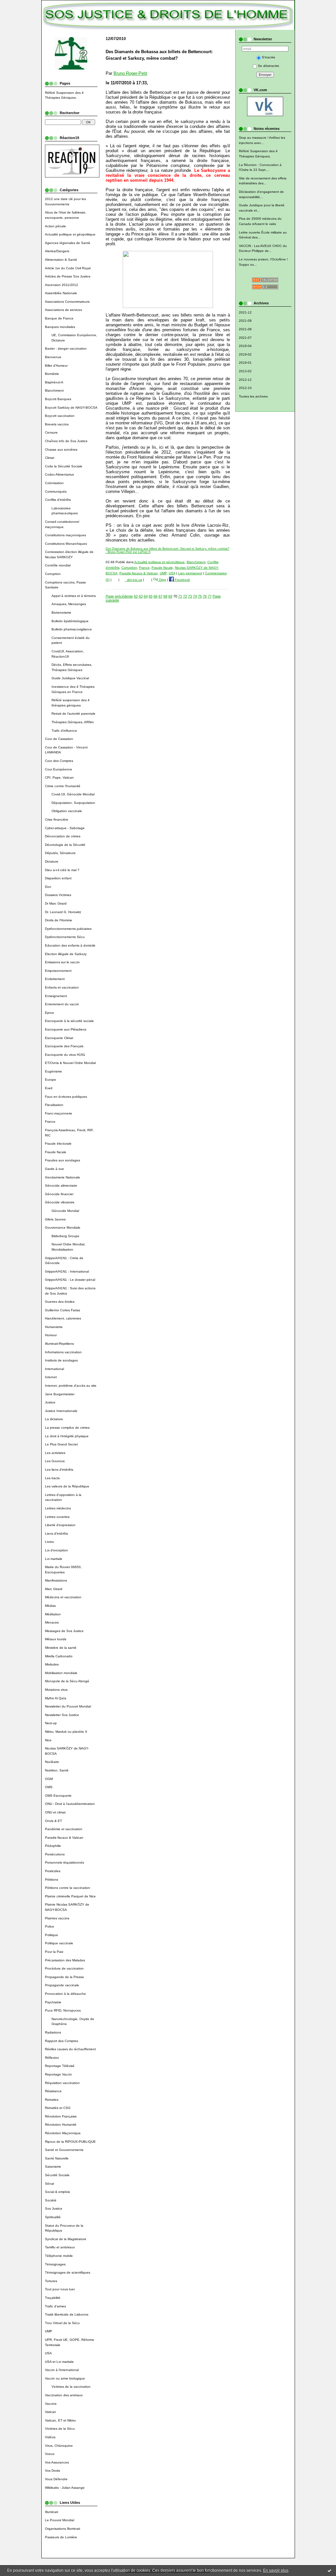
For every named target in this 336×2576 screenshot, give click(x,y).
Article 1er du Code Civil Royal (68, 268)
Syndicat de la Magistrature (66, 2239)
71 (180, 596)
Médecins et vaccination (63, 1597)
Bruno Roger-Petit (130, 73)
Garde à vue (54, 1169)
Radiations (53, 2032)
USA (48, 2353)
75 (200, 596)
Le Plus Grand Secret (61, 1444)
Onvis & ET (53, 1821)
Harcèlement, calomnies (63, 1318)
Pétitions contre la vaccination (68, 1888)
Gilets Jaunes (55, 1219)
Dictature (52, 861)
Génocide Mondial (65, 1211)
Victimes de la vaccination (71, 2387)
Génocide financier (59, 1194)
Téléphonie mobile (59, 2256)
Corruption (53, 574)
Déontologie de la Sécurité (65, 845)
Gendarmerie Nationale (63, 1177)
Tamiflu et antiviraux (60, 2247)
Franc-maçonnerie (59, 1113)
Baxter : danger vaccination (66, 348)
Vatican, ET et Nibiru (60, 2420)
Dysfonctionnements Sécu (65, 937)
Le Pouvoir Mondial (60, 2520)
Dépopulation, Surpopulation (73, 803)
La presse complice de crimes (67, 1428)
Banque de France (59, 318)
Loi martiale (54, 1559)
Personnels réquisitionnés (64, 1862)
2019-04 (245, 346)
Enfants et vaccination (62, 987)
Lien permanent (190, 573)
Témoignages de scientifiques (68, 2272)
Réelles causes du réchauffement (70, 2049)
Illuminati (52, 2512)
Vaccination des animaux (64, 2395)
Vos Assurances (57, 2462)
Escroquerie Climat (59, 1038)
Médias (50, 1606)
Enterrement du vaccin (62, 1004)
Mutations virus (56, 1690)
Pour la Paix (54, 1952)
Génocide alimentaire (61, 1186)
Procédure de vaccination (64, 1968)
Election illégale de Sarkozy (66, 954)
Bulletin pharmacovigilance (72, 629)
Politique (52, 1935)
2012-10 (245, 388)
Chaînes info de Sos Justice (66, 441)
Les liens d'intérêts (59, 1470)
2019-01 (245, 363)
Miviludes (52, 1664)
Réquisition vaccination (62, 2083)
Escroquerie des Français (64, 1046)
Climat (50, 458)
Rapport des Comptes (62, 2041)
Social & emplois (57, 2192)
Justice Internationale (61, 1411)
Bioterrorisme (61, 613)
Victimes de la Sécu (60, 2429)
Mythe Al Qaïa (56, 1698)
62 (136, 596)
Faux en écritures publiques (66, 1097)
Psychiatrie (53, 2002)
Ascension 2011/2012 (62, 285)
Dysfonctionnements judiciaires (68, 929)
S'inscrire (269, 57)
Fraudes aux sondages (63, 1160)
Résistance (53, 2091)
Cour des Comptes (59, 761)
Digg (162, 580)
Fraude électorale (58, 1144)
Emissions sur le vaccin (62, 962)
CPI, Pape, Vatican (59, 777)
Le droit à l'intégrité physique (67, 1436)
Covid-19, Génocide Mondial (73, 794)
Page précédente (119, 596)
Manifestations (56, 1580)
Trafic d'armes (55, 2306)
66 (156, 596)
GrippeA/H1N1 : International (67, 1271)
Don (48, 887)
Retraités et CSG (58, 2108)
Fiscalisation (54, 1105)
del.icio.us (134, 580)
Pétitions (52, 1880)
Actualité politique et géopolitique (70, 234)
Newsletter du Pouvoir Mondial (68, 1706)
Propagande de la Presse (64, 1977)
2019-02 (245, 354)
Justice (50, 1402)
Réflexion (52, 2058)
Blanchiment (54, 390)
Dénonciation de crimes (63, 836)
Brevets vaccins (57, 424)
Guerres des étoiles (60, 1302)
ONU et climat (55, 1812)
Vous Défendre (56, 2479)
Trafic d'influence (64, 731)
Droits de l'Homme (59, 920)
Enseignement (56, 996)
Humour (51, 1335)
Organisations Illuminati (63, 2529)
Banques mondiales (60, 327)
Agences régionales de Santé (68, 243)
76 (205, 596)
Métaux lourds (56, 1639)
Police (50, 1926)
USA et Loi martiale (59, 2362)
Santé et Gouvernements (64, 2150)
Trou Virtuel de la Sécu (62, 2323)
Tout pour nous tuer (60, 2289)
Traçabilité (53, 2298)
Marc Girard (54, 1589)
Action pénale (55, 226)
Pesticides (53, 1871)
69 (170, 596)
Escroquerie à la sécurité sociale (69, 1021)
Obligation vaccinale (67, 811)
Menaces (52, 1622)
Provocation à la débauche (65, 1994)
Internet (51, 1377)
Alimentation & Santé (61, 260)
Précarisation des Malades (65, 1960)
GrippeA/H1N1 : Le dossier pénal (70, 1280)
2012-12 (245, 380)
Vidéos (50, 2437)
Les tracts (52, 1478)
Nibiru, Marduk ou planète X (66, 1732)
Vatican (51, 2412)
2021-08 (245, 329)
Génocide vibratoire (60, 1202)
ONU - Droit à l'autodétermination (70, 1804)
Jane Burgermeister (60, 1394)
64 (146, 596)
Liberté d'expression (60, 1525)
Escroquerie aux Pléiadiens (66, 1029)
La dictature (54, 1419)
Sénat (50, 2184)
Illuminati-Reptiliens (59, 1344)
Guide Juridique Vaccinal (70, 678)
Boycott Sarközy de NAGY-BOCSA (71, 408)
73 (190, 596)
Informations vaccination (63, 1352)
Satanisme (53, 2167)
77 (210, 596)
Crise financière (57, 819)
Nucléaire (52, 1762)
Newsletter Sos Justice (62, 1715)
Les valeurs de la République (67, 1486)
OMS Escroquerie (58, 1796)
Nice (48, 1740)
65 (151, 596)
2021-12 (245, 312)
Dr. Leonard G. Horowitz (63, 912)
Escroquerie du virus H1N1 (65, 1055)
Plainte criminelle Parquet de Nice (70, 1896)
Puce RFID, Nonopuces (63, 2010)
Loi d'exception (56, 1550)
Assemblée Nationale (61, 293)
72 (185, 596)
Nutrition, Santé (57, 1770)
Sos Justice (54, 2208)
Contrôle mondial (58, 565)
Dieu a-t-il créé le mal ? (62, 870)
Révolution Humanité (61, 2125)
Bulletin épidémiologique (70, 621)
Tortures (51, 2281)
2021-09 (245, 321)
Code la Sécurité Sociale (64, 466)
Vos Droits (52, 2471)
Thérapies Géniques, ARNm (73, 722)
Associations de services (63, 310)
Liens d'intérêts (56, 1533)
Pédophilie (53, 1846)
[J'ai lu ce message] (329, 2570)
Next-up (51, 1723)
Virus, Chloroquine (59, 2446)
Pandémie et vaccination (64, 1829)
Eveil (49, 1088)
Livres (49, 1542)
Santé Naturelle (57, 2158)
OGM (49, 1779)
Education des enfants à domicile (70, 945)
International (54, 1369)
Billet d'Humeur (56, 366)
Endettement (55, 979)
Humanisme (54, 1327)
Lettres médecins (58, 1508)
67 (160, 596)
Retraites (52, 2100)
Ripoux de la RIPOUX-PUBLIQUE (70, 2142)
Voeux (50, 2454)
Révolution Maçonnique (63, 2133)
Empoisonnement (58, 971)
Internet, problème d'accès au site (71, 1386)
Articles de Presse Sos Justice (68, 276)
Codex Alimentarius (59, 474)
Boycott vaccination (60, 416)
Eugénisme (53, 1071)
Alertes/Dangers (57, 251)
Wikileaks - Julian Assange (65, 2488)
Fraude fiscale (56, 1152)
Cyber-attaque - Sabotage (65, 828)
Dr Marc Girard (56, 903)
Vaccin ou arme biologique (65, 2378)
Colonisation (54, 483)
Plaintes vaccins (57, 1918)
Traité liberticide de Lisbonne (67, 2314)
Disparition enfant (58, 878)
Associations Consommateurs (67, 302)
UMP (49, 2331)
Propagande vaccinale (62, 1985)
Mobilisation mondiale (61, 1673)
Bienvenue (53, 357)
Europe (51, 1080)
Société (51, 2200)
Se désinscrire (269, 66)
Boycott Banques (58, 399)
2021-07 (245, 338)
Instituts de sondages (61, 1360)
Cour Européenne (59, 769)
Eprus (49, 1013)
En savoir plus (276, 2570)
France (50, 1122)
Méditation (53, 1614)
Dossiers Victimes (58, 895)
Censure (51, 432)
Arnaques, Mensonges (69, 604)
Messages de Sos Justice (64, 1631)
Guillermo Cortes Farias (63, 1310)
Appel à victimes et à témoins (74, 596)
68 (165, 596)
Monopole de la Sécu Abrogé (67, 1681)
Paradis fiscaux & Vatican (64, 1838)
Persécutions (55, 1854)
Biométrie (52, 374)
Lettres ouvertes (57, 1517)
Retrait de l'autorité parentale (73, 714)
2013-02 (245, 371)
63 (141, 596)
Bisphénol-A (54, 382)
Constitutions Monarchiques (66, 544)
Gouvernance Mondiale (63, 1227)
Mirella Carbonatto (59, 1656)
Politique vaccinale (59, 1943)
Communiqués (56, 491)
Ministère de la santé (61, 1648)
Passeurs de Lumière (61, 2537)
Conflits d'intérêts (58, 500)
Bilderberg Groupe (65, 1236)
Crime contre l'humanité (63, 786)
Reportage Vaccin (58, 2074)
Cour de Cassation (59, 739)
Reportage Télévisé (60, 2066)
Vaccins (51, 2404)
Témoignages (55, 2264)
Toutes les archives (253, 396)
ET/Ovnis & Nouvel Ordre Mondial (70, 1063)
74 (195, 596)
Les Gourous (55, 1461)
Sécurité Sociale (57, 2175)
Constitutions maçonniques (65, 535)
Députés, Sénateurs (60, 853)
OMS (49, 1787)
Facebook (182, 580)
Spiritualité (53, 2217)
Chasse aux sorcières (61, 450)
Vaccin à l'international (62, 2370)
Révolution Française (61, 2116)
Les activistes (55, 1453)
